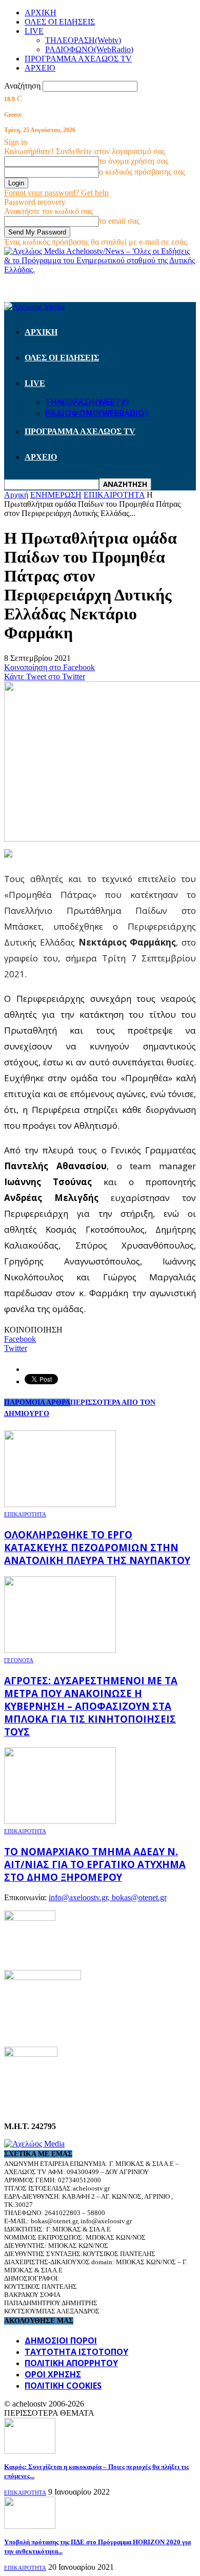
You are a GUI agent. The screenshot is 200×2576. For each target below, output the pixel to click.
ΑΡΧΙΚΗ (41, 13)
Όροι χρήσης (53, 2374)
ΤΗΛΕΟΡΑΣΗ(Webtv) (83, 40)
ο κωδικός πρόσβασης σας (142, 172)
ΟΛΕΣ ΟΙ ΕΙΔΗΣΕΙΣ (60, 22)
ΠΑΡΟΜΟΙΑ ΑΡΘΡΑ (37, 1402)
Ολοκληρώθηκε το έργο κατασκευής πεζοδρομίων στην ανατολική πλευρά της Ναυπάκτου (97, 1547)
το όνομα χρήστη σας (134, 161)
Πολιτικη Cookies (63, 2386)
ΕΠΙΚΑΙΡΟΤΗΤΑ (25, 1514)
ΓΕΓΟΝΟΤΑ (19, 1660)
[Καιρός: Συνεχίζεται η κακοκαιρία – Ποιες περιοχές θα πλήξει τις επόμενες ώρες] (30, 2451)
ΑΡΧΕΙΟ (40, 68)
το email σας (119, 221)
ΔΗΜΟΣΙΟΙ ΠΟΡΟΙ (61, 2341)
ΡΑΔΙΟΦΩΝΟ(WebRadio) (89, 49)
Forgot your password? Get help (56, 193)
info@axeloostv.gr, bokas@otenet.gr (108, 1897)
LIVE (34, 31)
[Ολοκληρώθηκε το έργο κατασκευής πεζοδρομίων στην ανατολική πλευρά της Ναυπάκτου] (60, 1504)
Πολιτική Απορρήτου (71, 2363)
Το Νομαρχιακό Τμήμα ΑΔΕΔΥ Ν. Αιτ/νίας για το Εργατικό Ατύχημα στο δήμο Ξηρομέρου (95, 1864)
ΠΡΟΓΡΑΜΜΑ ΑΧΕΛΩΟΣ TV (78, 59)
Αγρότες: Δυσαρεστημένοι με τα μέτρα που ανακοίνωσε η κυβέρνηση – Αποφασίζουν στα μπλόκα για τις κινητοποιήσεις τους (91, 1706)
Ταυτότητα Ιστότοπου (76, 2352)
